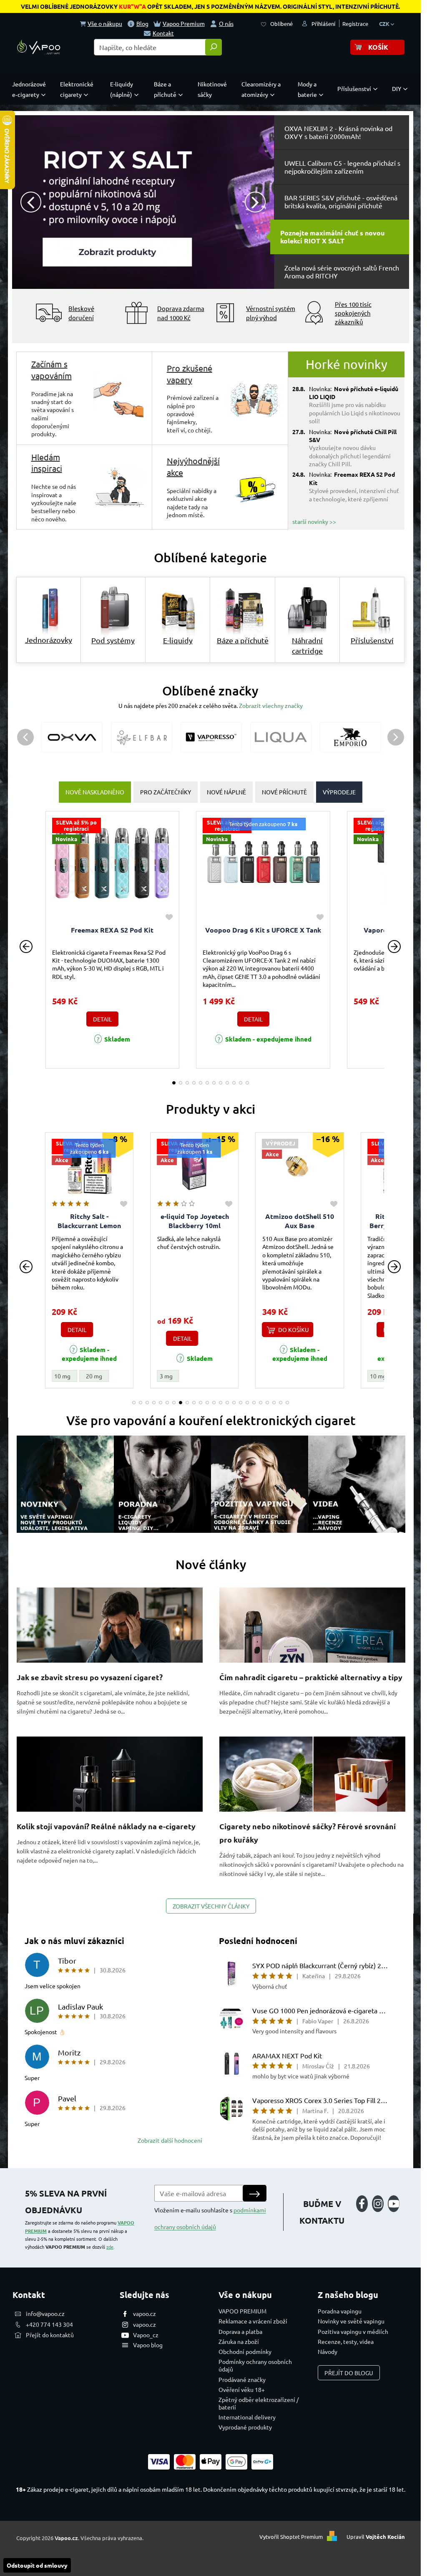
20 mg (82, 1376)
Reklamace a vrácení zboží (253, 2321)
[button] (25, 202)
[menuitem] (31, 89)
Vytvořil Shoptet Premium (291, 2537)
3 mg (154, 1376)
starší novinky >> (314, 521)
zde (110, 2247)
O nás (226, 23)
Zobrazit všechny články (211, 1906)
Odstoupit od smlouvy (37, 2565)
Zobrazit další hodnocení (170, 2140)
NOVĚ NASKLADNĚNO (95, 792)
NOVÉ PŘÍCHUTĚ (284, 792)
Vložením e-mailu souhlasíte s (210, 2218)
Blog (142, 23)
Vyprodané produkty (245, 2427)
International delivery (247, 2417)
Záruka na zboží (239, 2341)
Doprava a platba (240, 2331)
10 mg (51, 1376)
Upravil (376, 2537)
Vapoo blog (148, 2345)
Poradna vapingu (340, 2311)
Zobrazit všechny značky (271, 705)
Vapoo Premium (184, 23)
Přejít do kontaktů (50, 2335)
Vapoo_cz (146, 2335)
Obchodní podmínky (245, 2351)
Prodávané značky (242, 2379)
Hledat (213, 47)
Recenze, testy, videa (346, 2341)
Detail (102, 1019)
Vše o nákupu (105, 23)
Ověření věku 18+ (242, 2389)
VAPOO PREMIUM (242, 2311)
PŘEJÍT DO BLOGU (349, 2373)
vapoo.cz (144, 2313)
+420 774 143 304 (49, 2324)
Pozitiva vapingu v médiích (353, 2331)
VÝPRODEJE (339, 792)
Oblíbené (281, 24)
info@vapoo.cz (45, 2313)
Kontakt (163, 33)
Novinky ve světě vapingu (351, 2321)
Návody (328, 2351)
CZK (385, 24)
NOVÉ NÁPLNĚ (226, 792)
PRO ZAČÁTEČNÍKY (166, 792)
